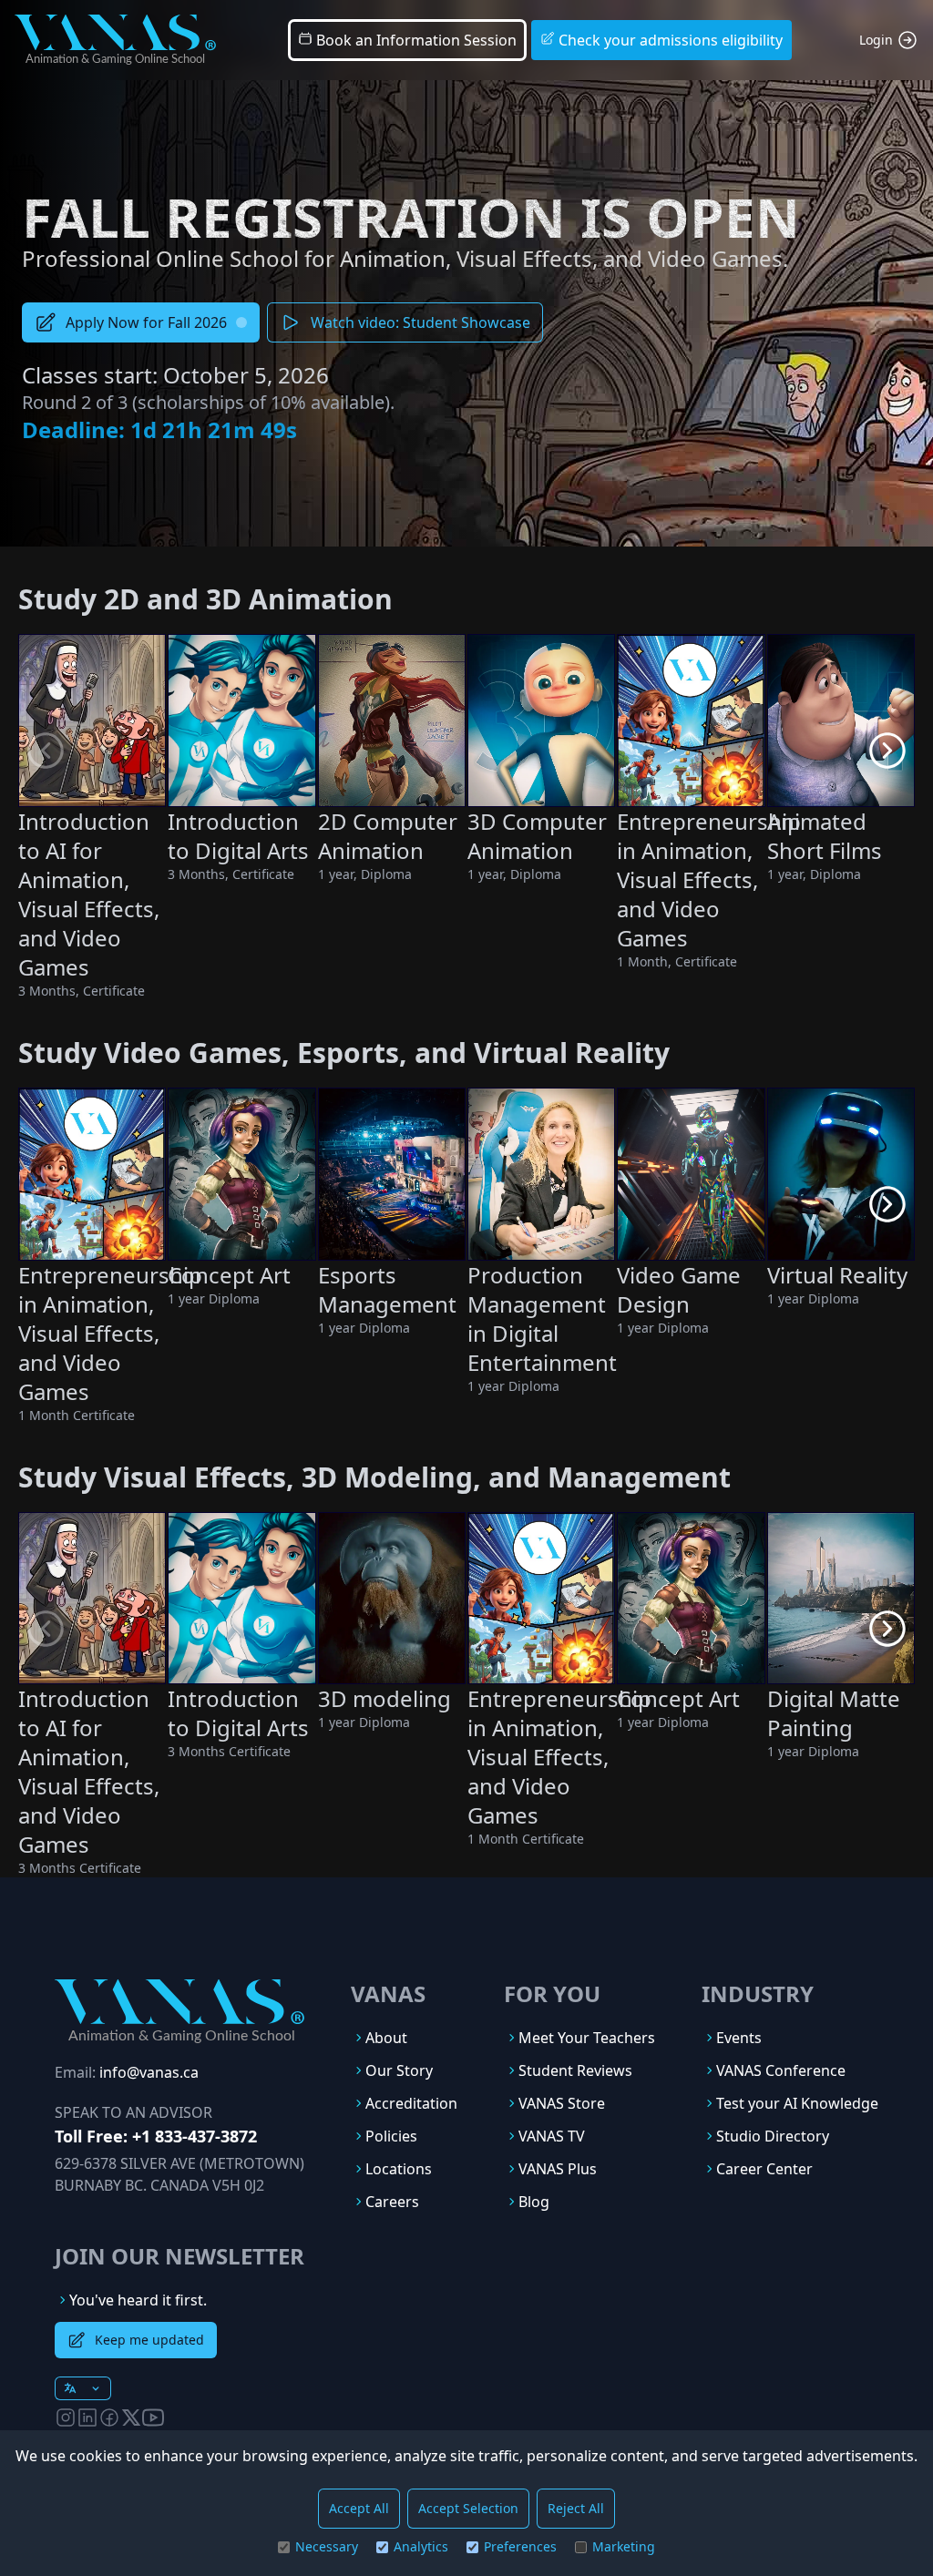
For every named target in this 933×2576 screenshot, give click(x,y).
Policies (391, 2136)
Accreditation (411, 2103)
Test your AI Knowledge (797, 2103)
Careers (392, 2202)
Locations (399, 2169)
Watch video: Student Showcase (420, 322)
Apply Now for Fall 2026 (146, 322)
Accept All (359, 2508)
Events (739, 2038)
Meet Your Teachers (587, 2038)
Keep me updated (149, 2340)
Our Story (399, 2070)
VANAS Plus (558, 2169)
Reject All (576, 2508)
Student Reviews (575, 2070)
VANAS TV (552, 2136)
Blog (534, 2202)
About (386, 2038)
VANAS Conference (781, 2070)
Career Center (764, 2169)
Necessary (327, 2546)
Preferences (520, 2546)
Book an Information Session (415, 40)
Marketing (624, 2546)
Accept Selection (468, 2508)
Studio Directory (773, 2136)
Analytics (421, 2546)
